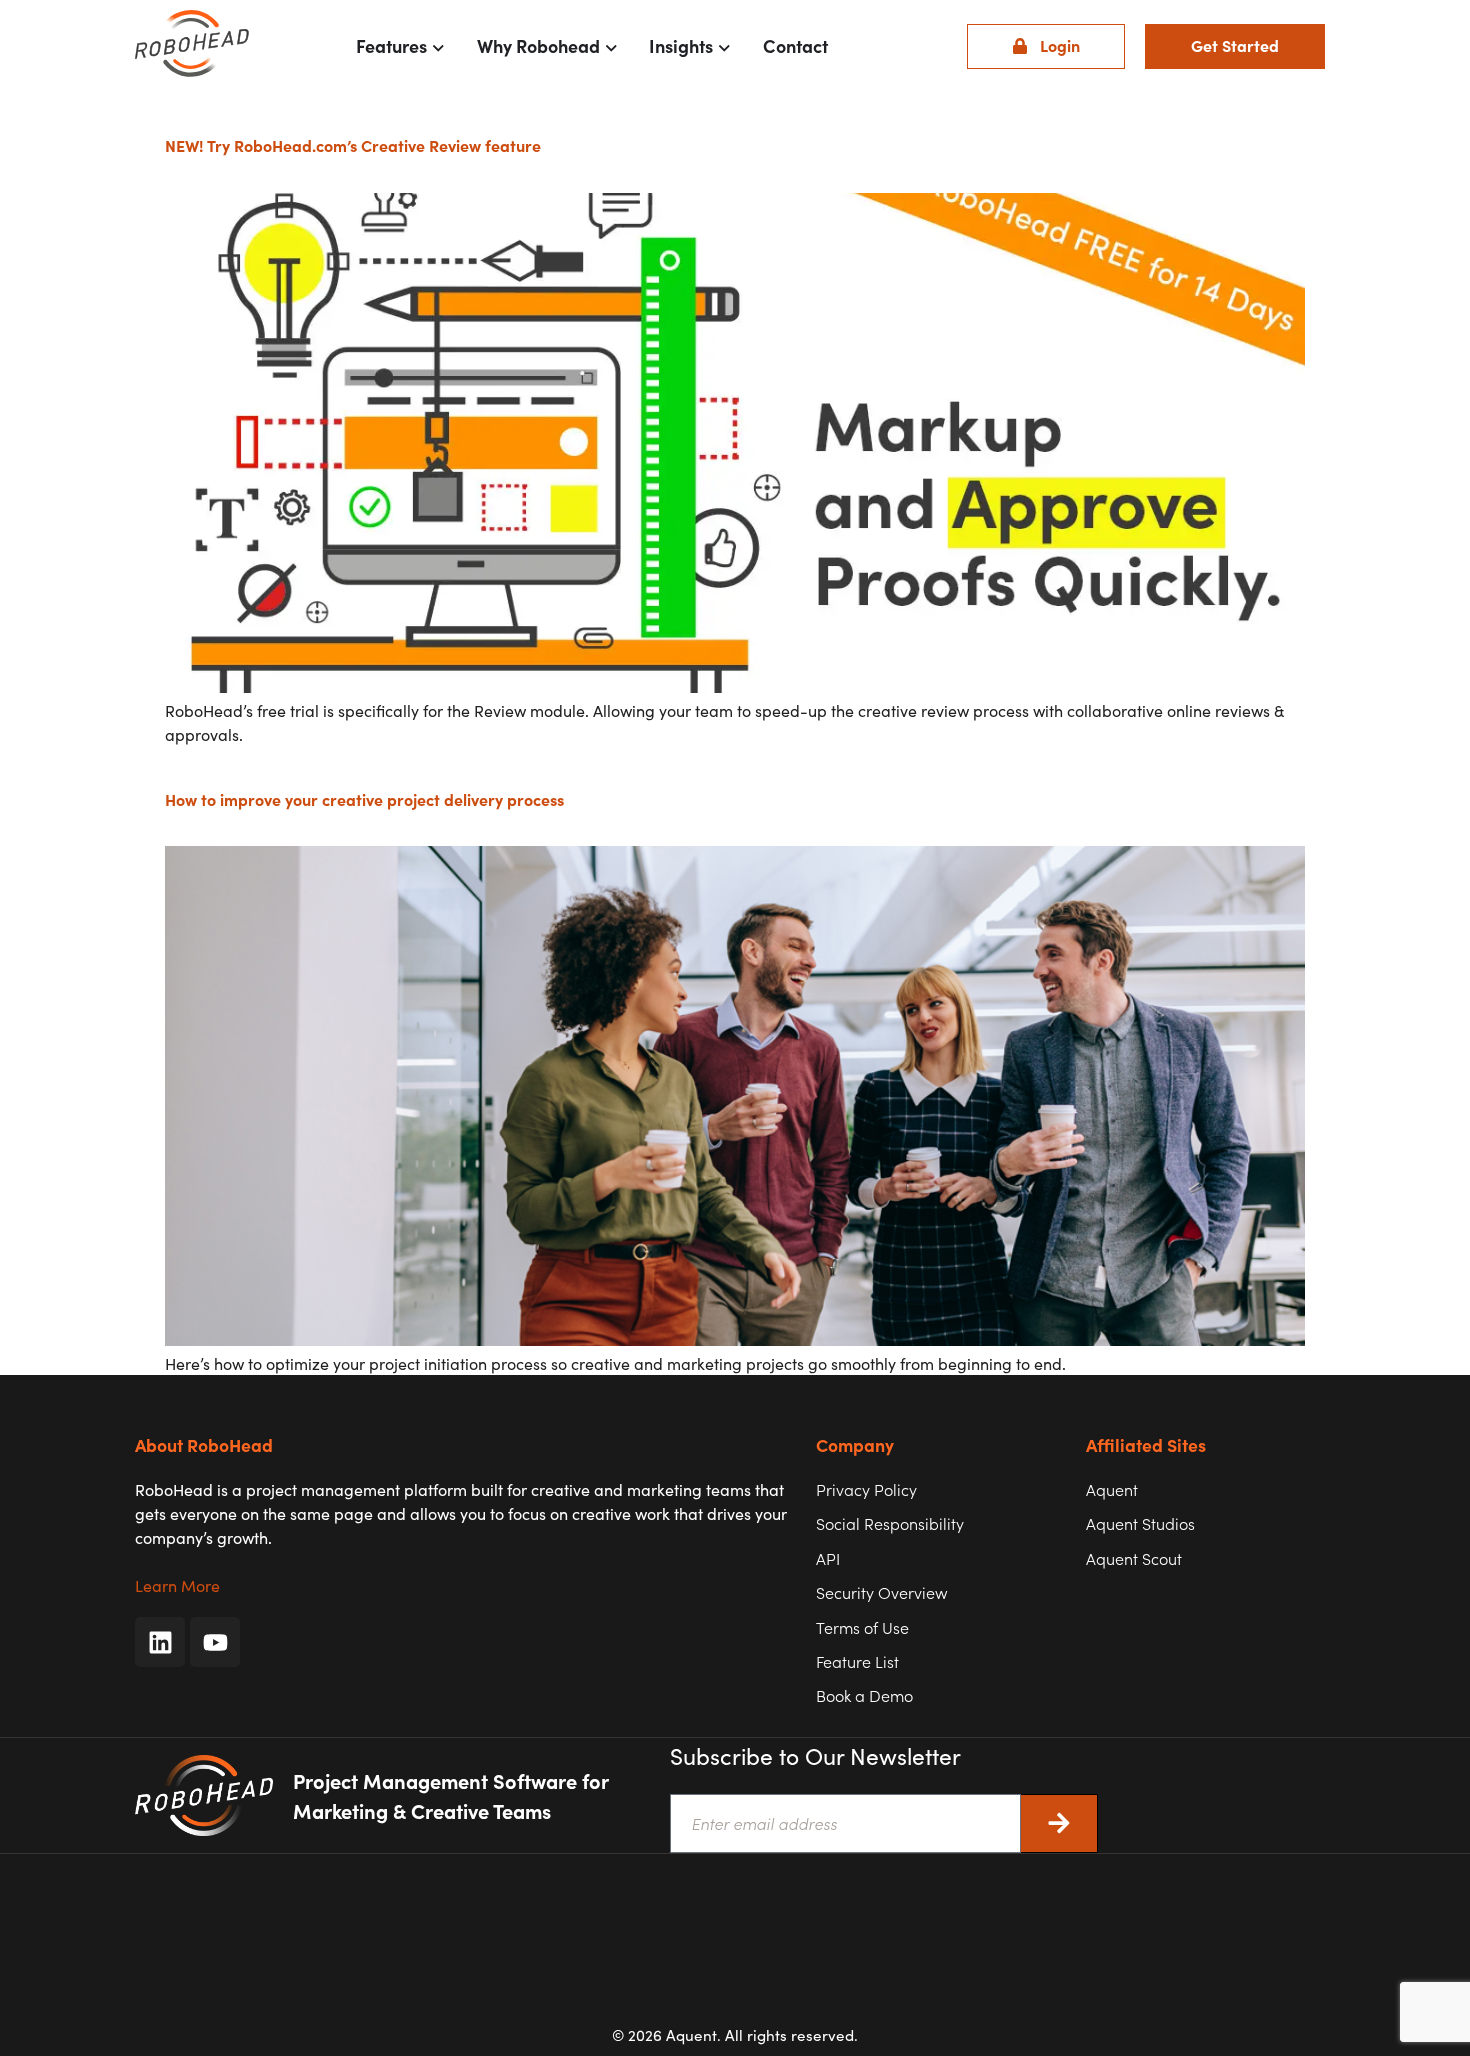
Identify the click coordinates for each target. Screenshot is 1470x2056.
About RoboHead (204, 1444)
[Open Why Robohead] (611, 46)
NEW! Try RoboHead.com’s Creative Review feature (353, 145)
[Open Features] (438, 46)
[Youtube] (215, 1642)
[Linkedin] (160, 1642)
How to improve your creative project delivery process (364, 799)
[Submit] (1059, 1823)
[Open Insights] (724, 46)
